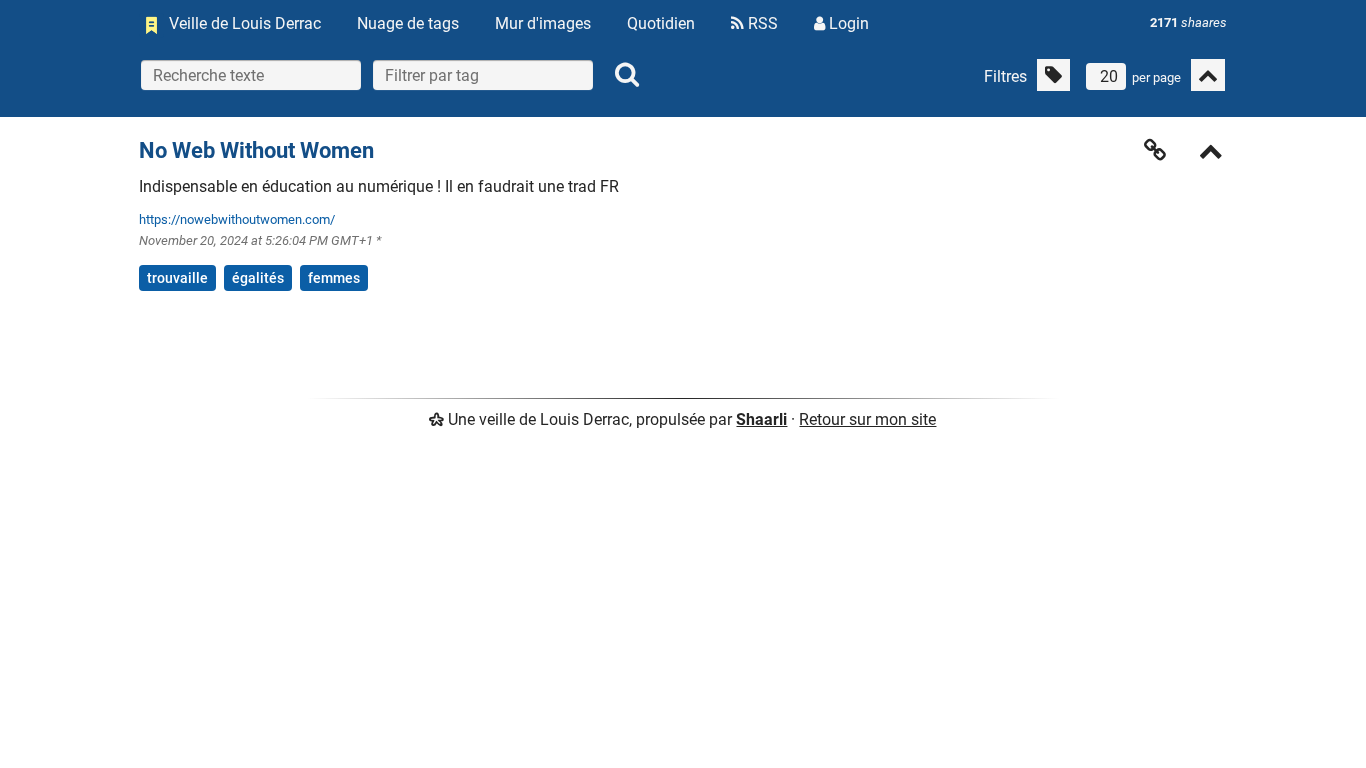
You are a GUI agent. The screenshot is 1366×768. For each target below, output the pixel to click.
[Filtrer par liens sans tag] (1053, 75)
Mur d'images (543, 23)
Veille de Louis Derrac (245, 23)
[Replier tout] (1208, 75)
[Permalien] (1155, 150)
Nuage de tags (408, 23)
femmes (334, 278)
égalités (258, 278)
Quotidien (661, 23)
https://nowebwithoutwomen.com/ (237, 219)
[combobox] (483, 75)
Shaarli (761, 419)
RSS (761, 23)
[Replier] (1211, 153)
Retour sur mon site (867, 419)
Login (847, 23)
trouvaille (177, 278)
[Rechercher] (627, 75)
